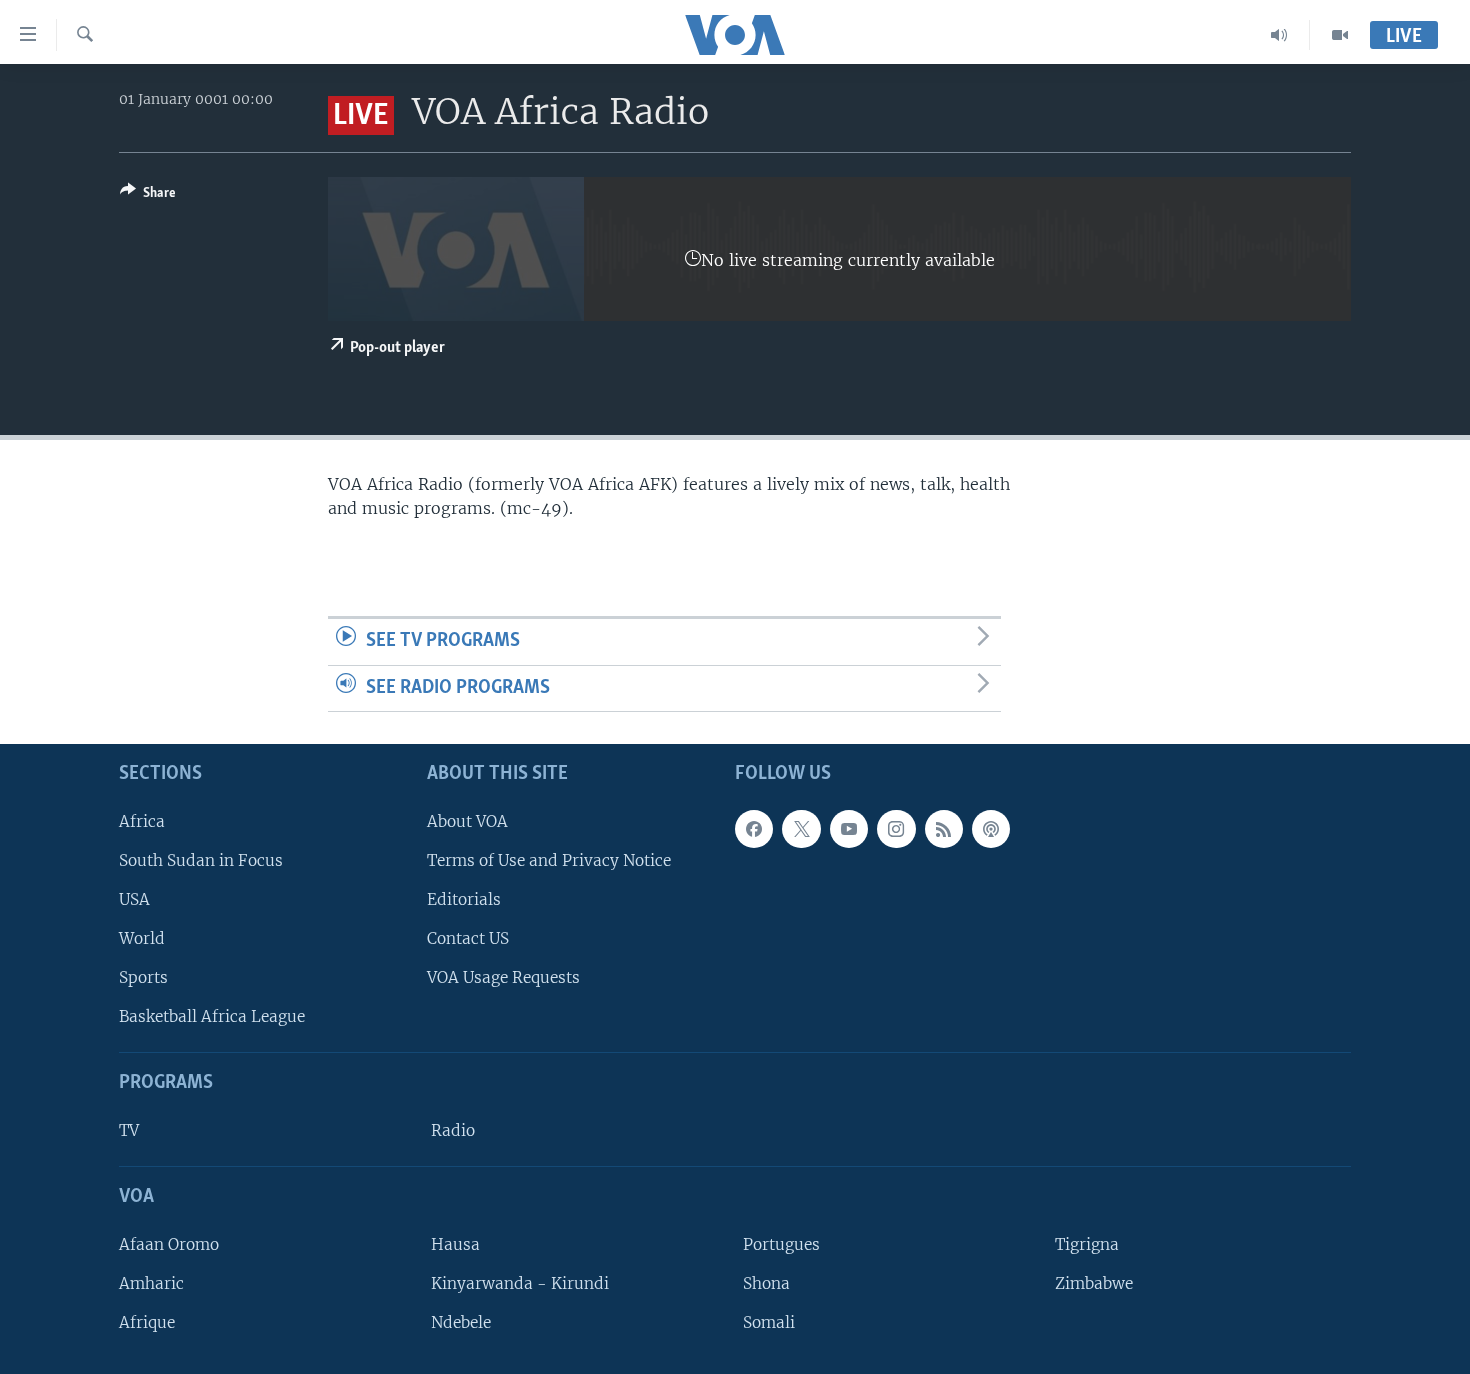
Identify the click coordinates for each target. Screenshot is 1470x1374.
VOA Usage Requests (503, 977)
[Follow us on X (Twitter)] (801, 829)
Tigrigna (1087, 1244)
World (142, 938)
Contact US (468, 938)
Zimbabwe (1094, 1283)
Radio (453, 1130)
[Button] (148, 196)
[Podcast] (991, 829)
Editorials (464, 899)
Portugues (781, 1244)
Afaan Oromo (169, 1244)
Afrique (147, 1322)
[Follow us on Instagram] (896, 829)
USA (134, 899)
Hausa (455, 1244)
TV (129, 1130)
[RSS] (944, 829)
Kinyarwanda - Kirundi (520, 1283)
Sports (143, 977)
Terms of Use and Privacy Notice (549, 860)
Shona (766, 1283)
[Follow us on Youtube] (849, 829)
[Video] (1340, 35)
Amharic (151, 1283)
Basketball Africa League (212, 1017)
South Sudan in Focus (201, 860)
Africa (142, 821)
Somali (769, 1322)
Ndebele (461, 1322)
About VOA (467, 821)
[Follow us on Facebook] (754, 829)
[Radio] (1279, 35)
